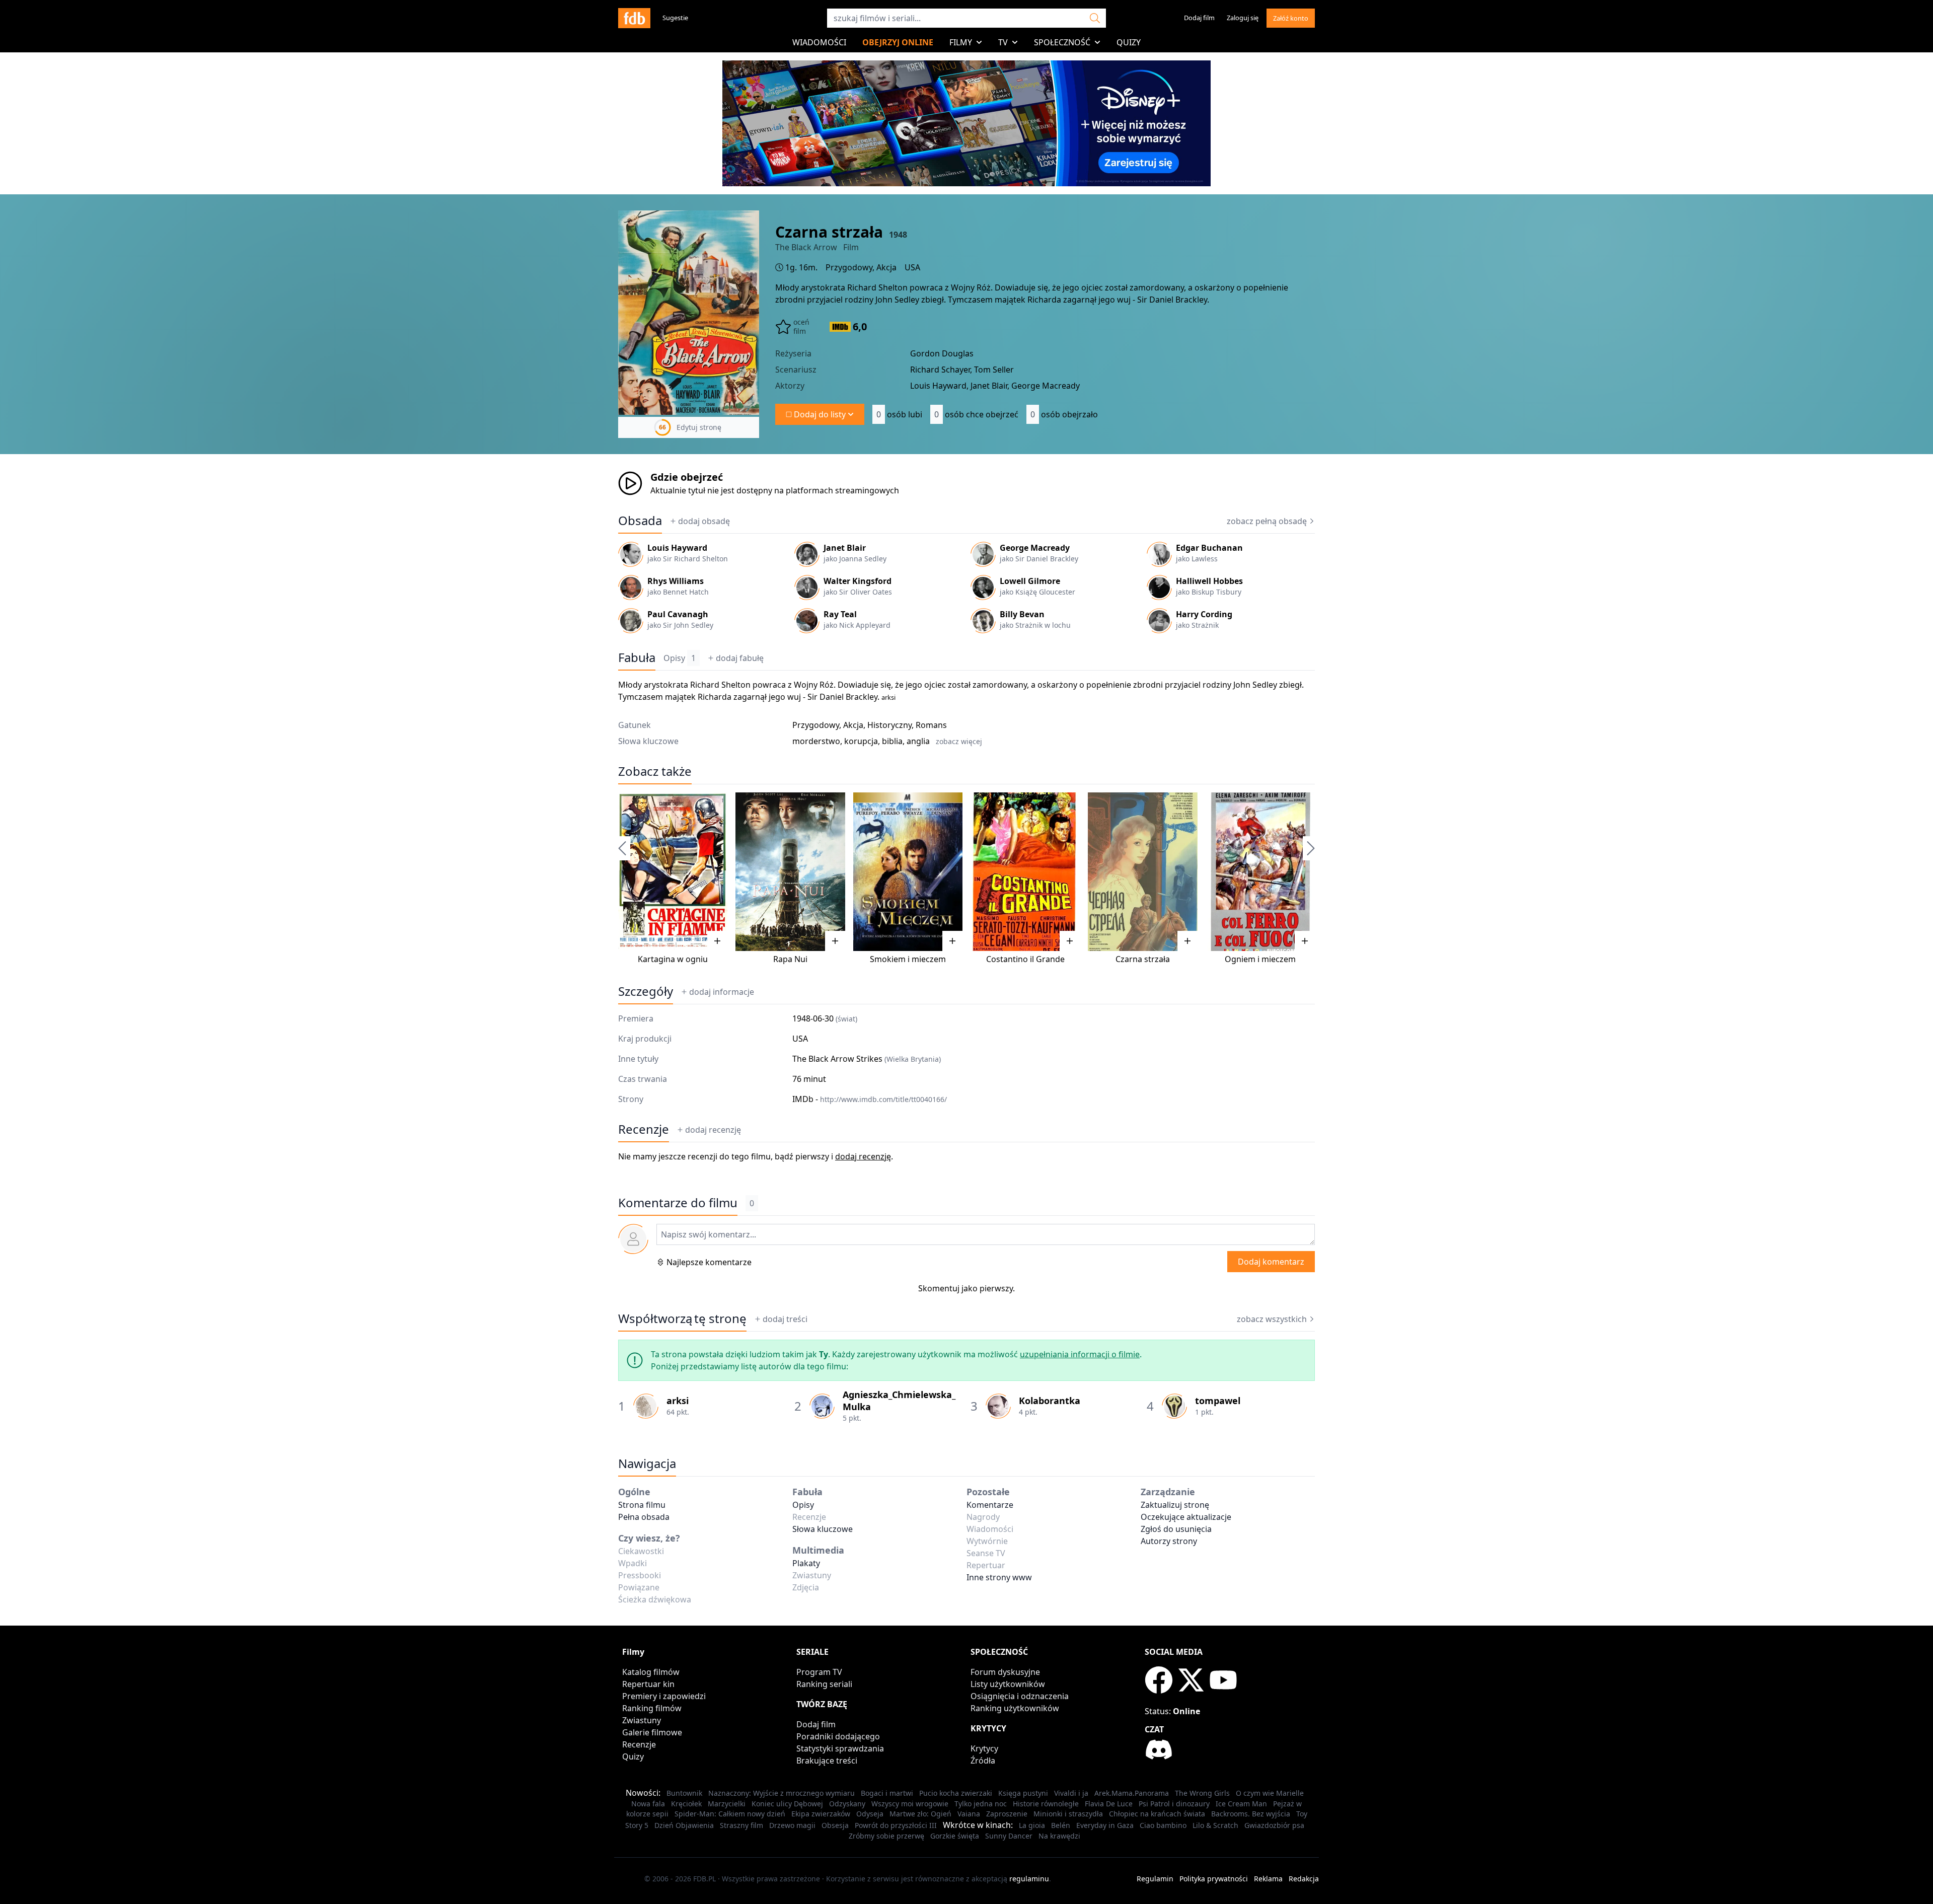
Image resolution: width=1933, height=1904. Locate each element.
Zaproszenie (1007, 1814)
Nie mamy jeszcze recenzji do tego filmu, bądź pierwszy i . (756, 1156)
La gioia (1032, 1825)
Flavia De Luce (1109, 1804)
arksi (888, 697)
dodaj (704, 521)
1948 (898, 235)
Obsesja (835, 1825)
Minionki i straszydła (1068, 1814)
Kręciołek (686, 1804)
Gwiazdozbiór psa (1274, 1825)
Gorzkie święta (955, 1836)
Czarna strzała (1143, 959)
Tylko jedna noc (981, 1804)
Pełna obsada (644, 1517)
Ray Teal (840, 614)
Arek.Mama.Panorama (1132, 1793)
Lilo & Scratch (1215, 1825)
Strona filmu (642, 1505)
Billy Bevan (1022, 614)
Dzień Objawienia (684, 1825)
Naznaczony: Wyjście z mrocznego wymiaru (782, 1793)
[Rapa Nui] (790, 872)
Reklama (1268, 1879)
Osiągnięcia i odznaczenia (1020, 1696)
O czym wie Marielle (1270, 1793)
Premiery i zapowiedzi (664, 1696)
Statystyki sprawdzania (840, 1748)
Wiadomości (819, 42)
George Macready (1035, 548)
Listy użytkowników (1008, 1684)
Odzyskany (847, 1804)
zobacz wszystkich (1272, 1319)
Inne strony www (999, 1577)
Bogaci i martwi (887, 1793)
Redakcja (1304, 1879)
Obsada (640, 521)
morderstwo (816, 741)
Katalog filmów (651, 1672)
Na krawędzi (1059, 1836)
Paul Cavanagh (678, 614)
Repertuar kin (648, 1684)
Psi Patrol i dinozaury (1174, 1804)
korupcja (861, 741)
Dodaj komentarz (1271, 1262)
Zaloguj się (1243, 18)
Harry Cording (1204, 614)
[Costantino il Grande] (1025, 872)
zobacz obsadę (1267, 521)
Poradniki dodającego (838, 1736)
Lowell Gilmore (1030, 581)
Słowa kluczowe (823, 1529)
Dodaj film (1199, 18)
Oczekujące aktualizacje (1186, 1517)
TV (1003, 42)
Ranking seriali (824, 1684)
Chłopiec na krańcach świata (1157, 1814)
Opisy (680, 658)
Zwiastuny (642, 1720)
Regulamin (1155, 1879)
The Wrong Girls (1202, 1793)
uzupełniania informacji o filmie (1080, 1354)
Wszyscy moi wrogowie (910, 1804)
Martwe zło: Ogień (920, 1814)
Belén (1061, 1825)
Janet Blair (845, 548)
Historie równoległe (1046, 1804)
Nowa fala (648, 1804)
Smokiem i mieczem (908, 959)
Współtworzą (682, 1319)
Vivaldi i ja (1071, 1793)
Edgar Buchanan (1209, 548)
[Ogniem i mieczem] (1260, 872)
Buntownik (684, 1793)
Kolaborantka (1050, 1401)
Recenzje (644, 1129)
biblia (892, 741)
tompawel (1218, 1401)
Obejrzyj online (898, 42)
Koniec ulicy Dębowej (787, 1804)
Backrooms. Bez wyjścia (1251, 1814)
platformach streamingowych (842, 490)
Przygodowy (849, 267)
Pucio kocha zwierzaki (956, 1793)
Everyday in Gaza (1105, 1825)
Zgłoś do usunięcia (1176, 1529)
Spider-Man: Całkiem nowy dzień (730, 1814)
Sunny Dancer (1009, 1836)
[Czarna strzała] (1142, 872)
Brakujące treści (827, 1761)
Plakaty (806, 1563)
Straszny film (741, 1825)
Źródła (983, 1761)
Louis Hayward (677, 548)
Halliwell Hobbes (1209, 581)
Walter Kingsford (858, 581)
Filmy (961, 42)
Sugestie (675, 18)
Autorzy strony (1169, 1541)
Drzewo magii (792, 1825)
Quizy (1129, 42)
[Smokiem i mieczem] (908, 872)
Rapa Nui (790, 959)
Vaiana (969, 1814)
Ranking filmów (652, 1708)
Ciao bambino (1163, 1825)
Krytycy (984, 1748)
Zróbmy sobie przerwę (886, 1836)
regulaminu (1029, 1879)
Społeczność (1062, 42)
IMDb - (870, 1099)
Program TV (819, 1672)
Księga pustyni (1023, 1793)
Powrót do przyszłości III (896, 1825)
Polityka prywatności (1214, 1879)
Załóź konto (1291, 18)
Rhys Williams (676, 581)
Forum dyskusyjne (1005, 1672)
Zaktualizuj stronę (1175, 1505)
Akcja (886, 267)
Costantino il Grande (1025, 959)
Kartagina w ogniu (673, 959)
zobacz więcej (959, 741)
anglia (918, 741)
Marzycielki (727, 1804)
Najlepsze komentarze (709, 1262)
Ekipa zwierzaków (821, 1814)
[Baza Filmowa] (634, 18)
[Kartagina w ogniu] (673, 872)
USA (912, 267)
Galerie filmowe (652, 1732)
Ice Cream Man (1241, 1804)
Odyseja (870, 1814)
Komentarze (990, 1505)
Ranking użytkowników (1015, 1708)
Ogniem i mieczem (1260, 959)
